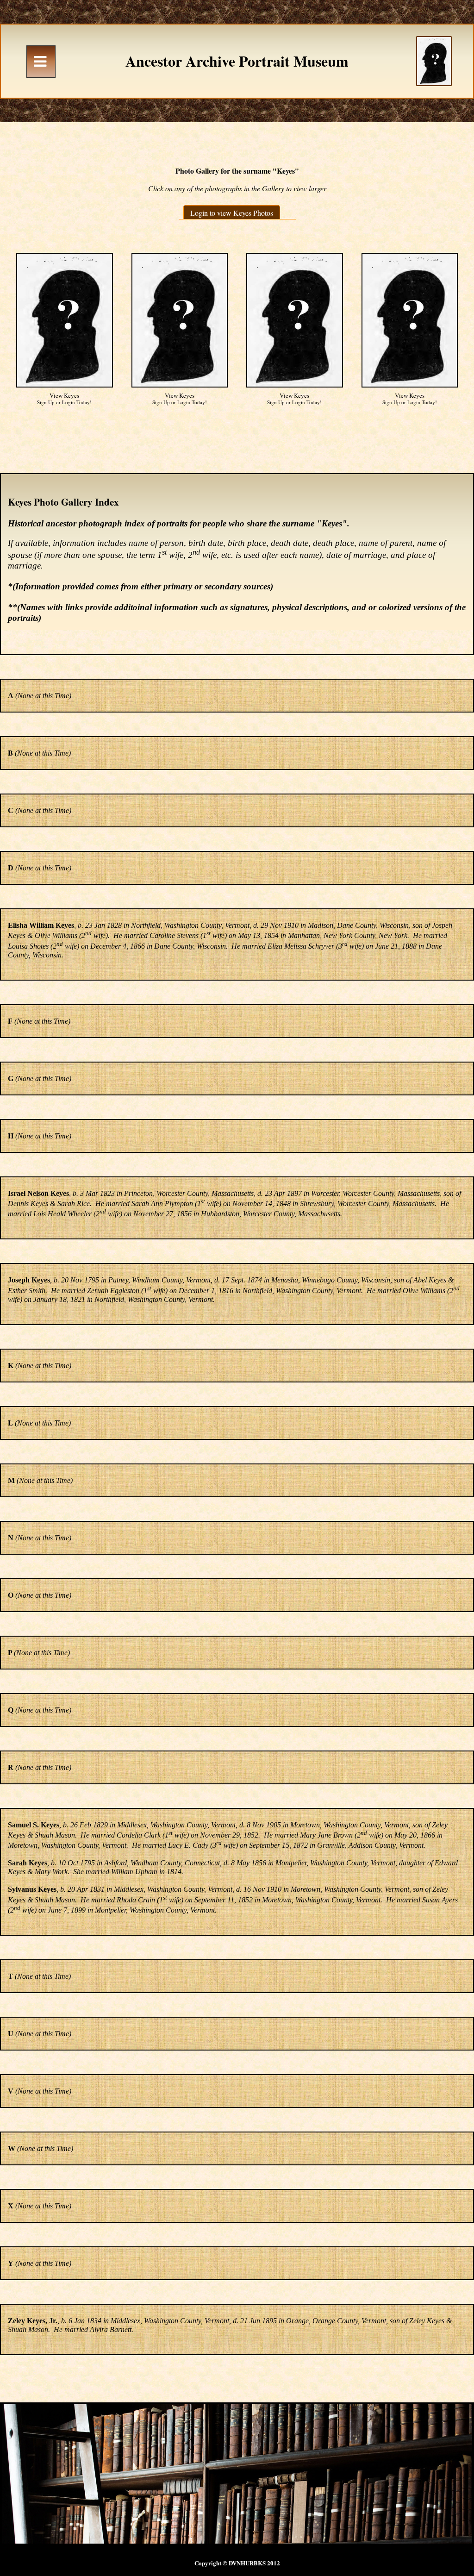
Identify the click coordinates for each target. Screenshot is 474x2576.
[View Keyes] (65, 320)
